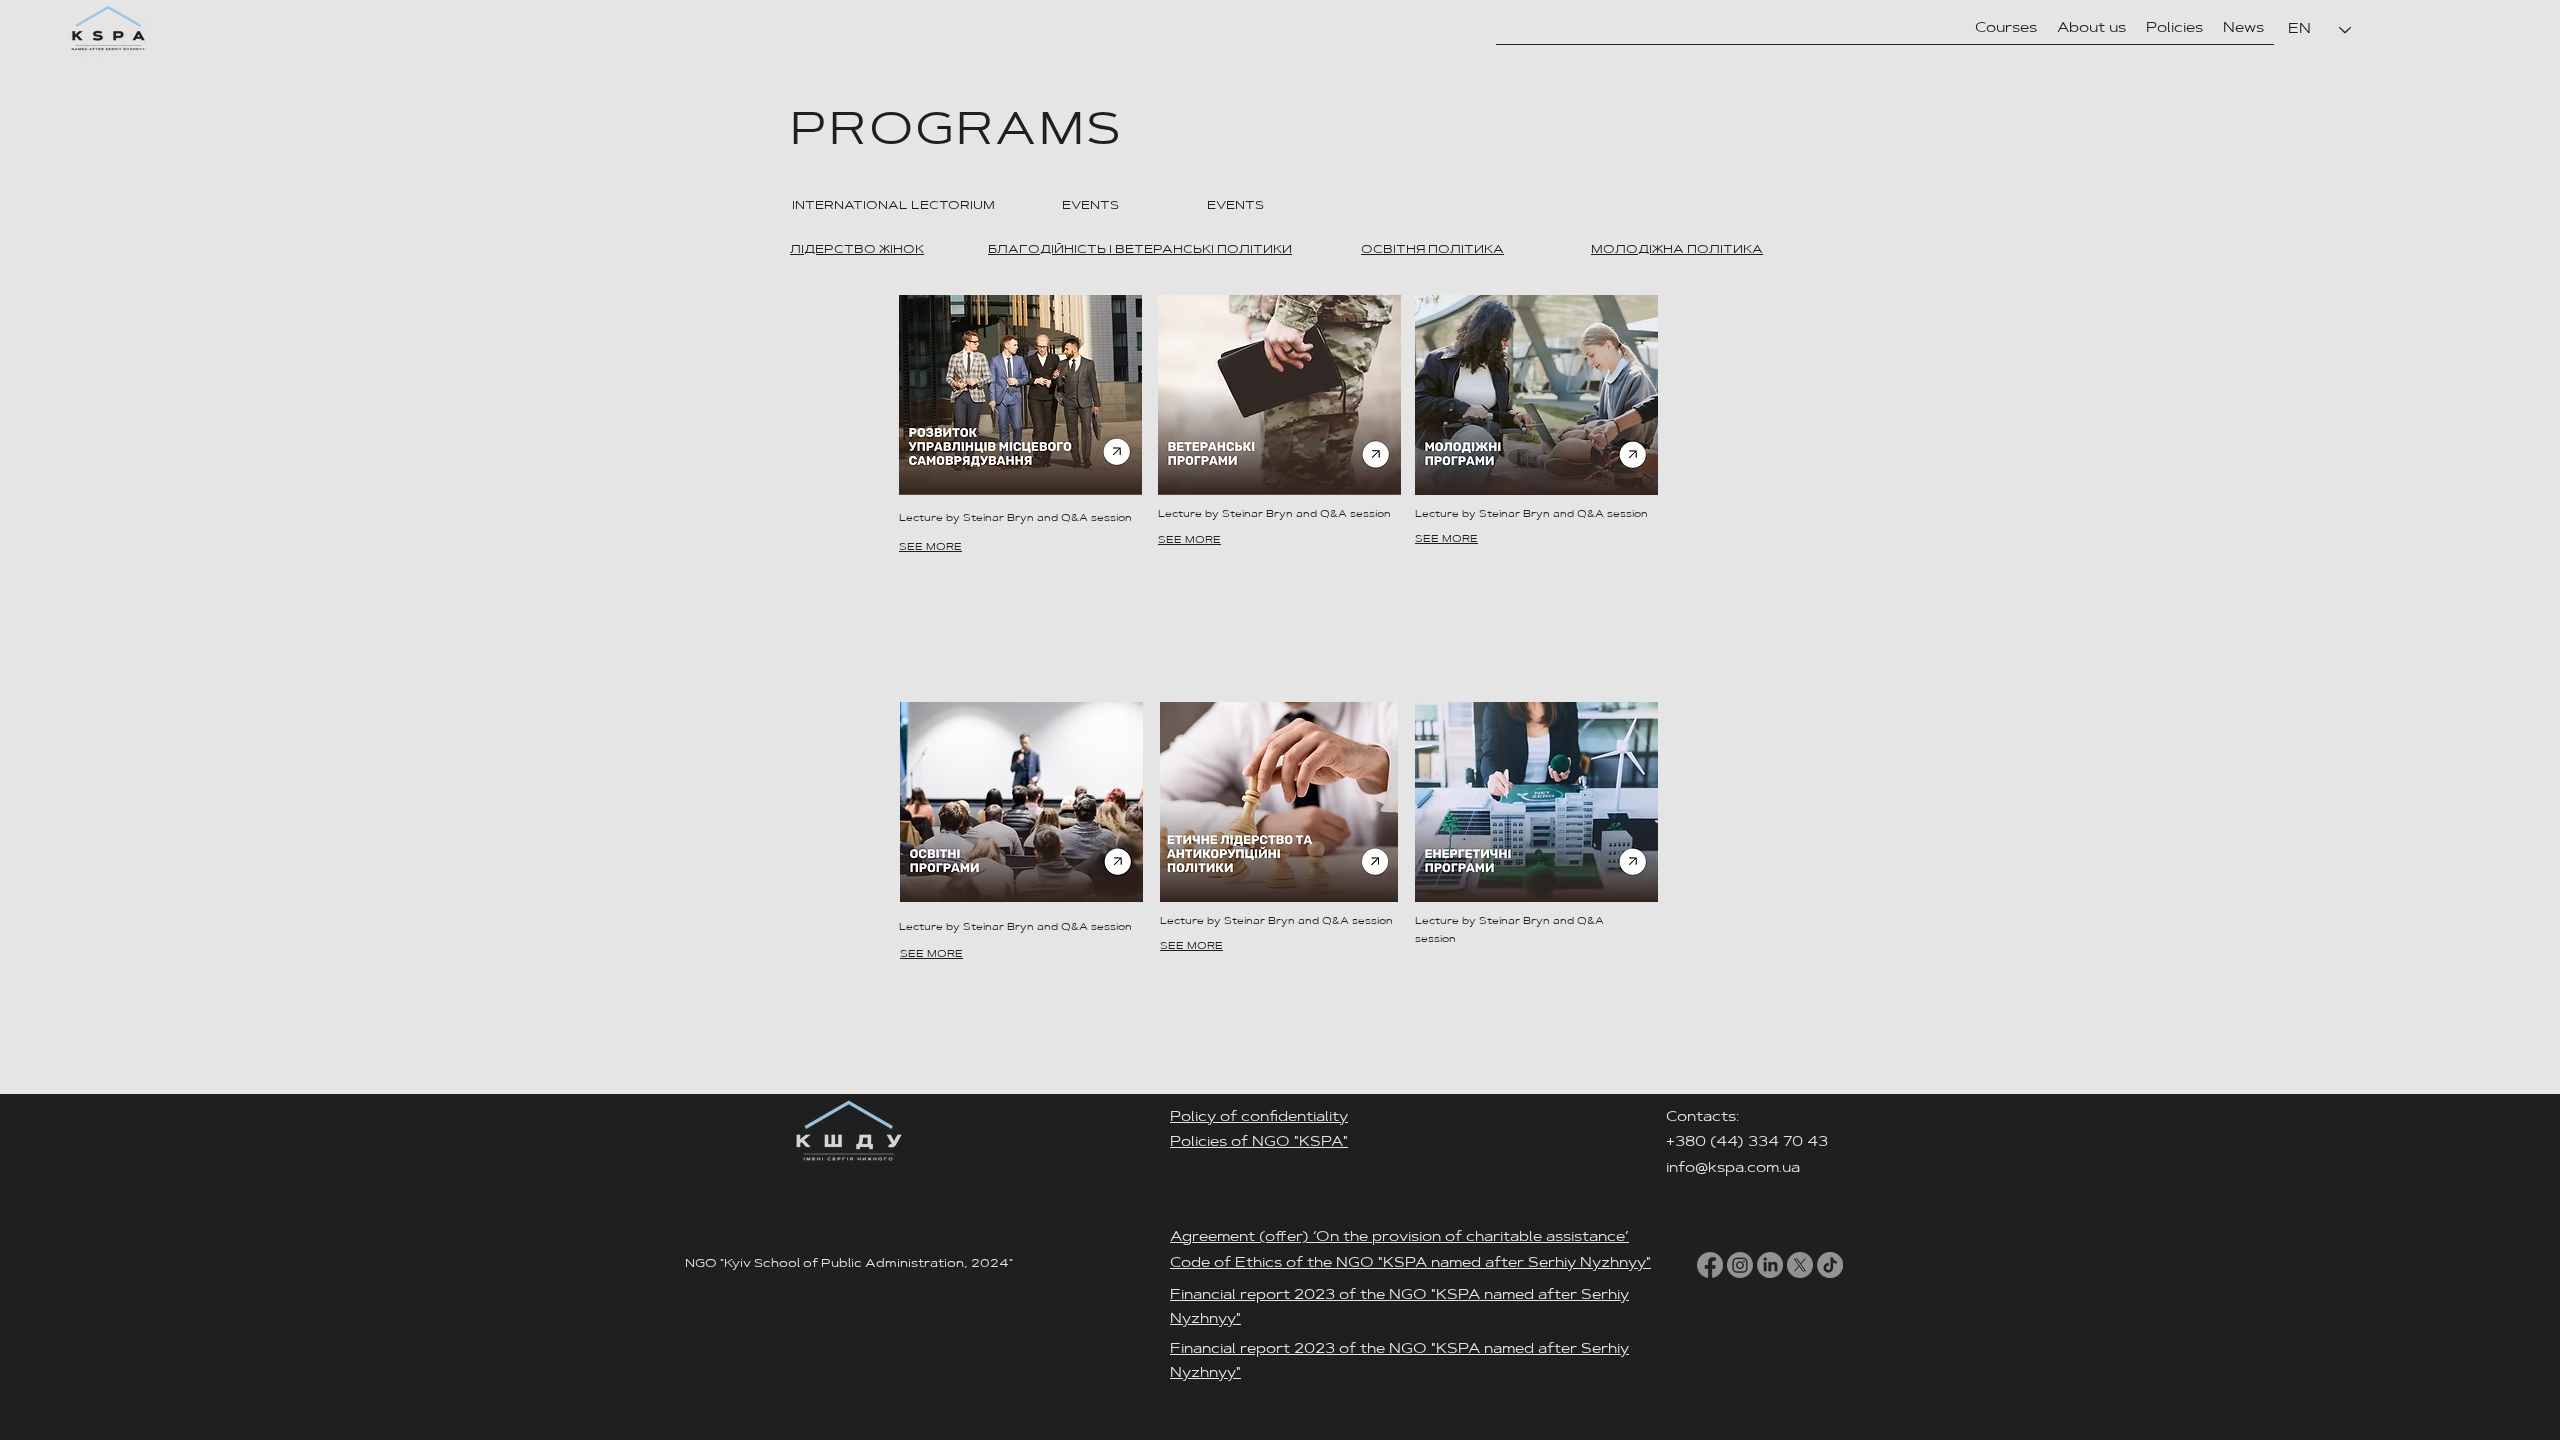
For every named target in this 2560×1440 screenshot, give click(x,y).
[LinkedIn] (1770, 1265)
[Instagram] (1740, 1265)
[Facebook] (1710, 1265)
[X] (1800, 1265)
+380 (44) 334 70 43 (1749, 1143)
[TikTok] (1830, 1265)
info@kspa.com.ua (1733, 1169)
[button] (2091, 29)
